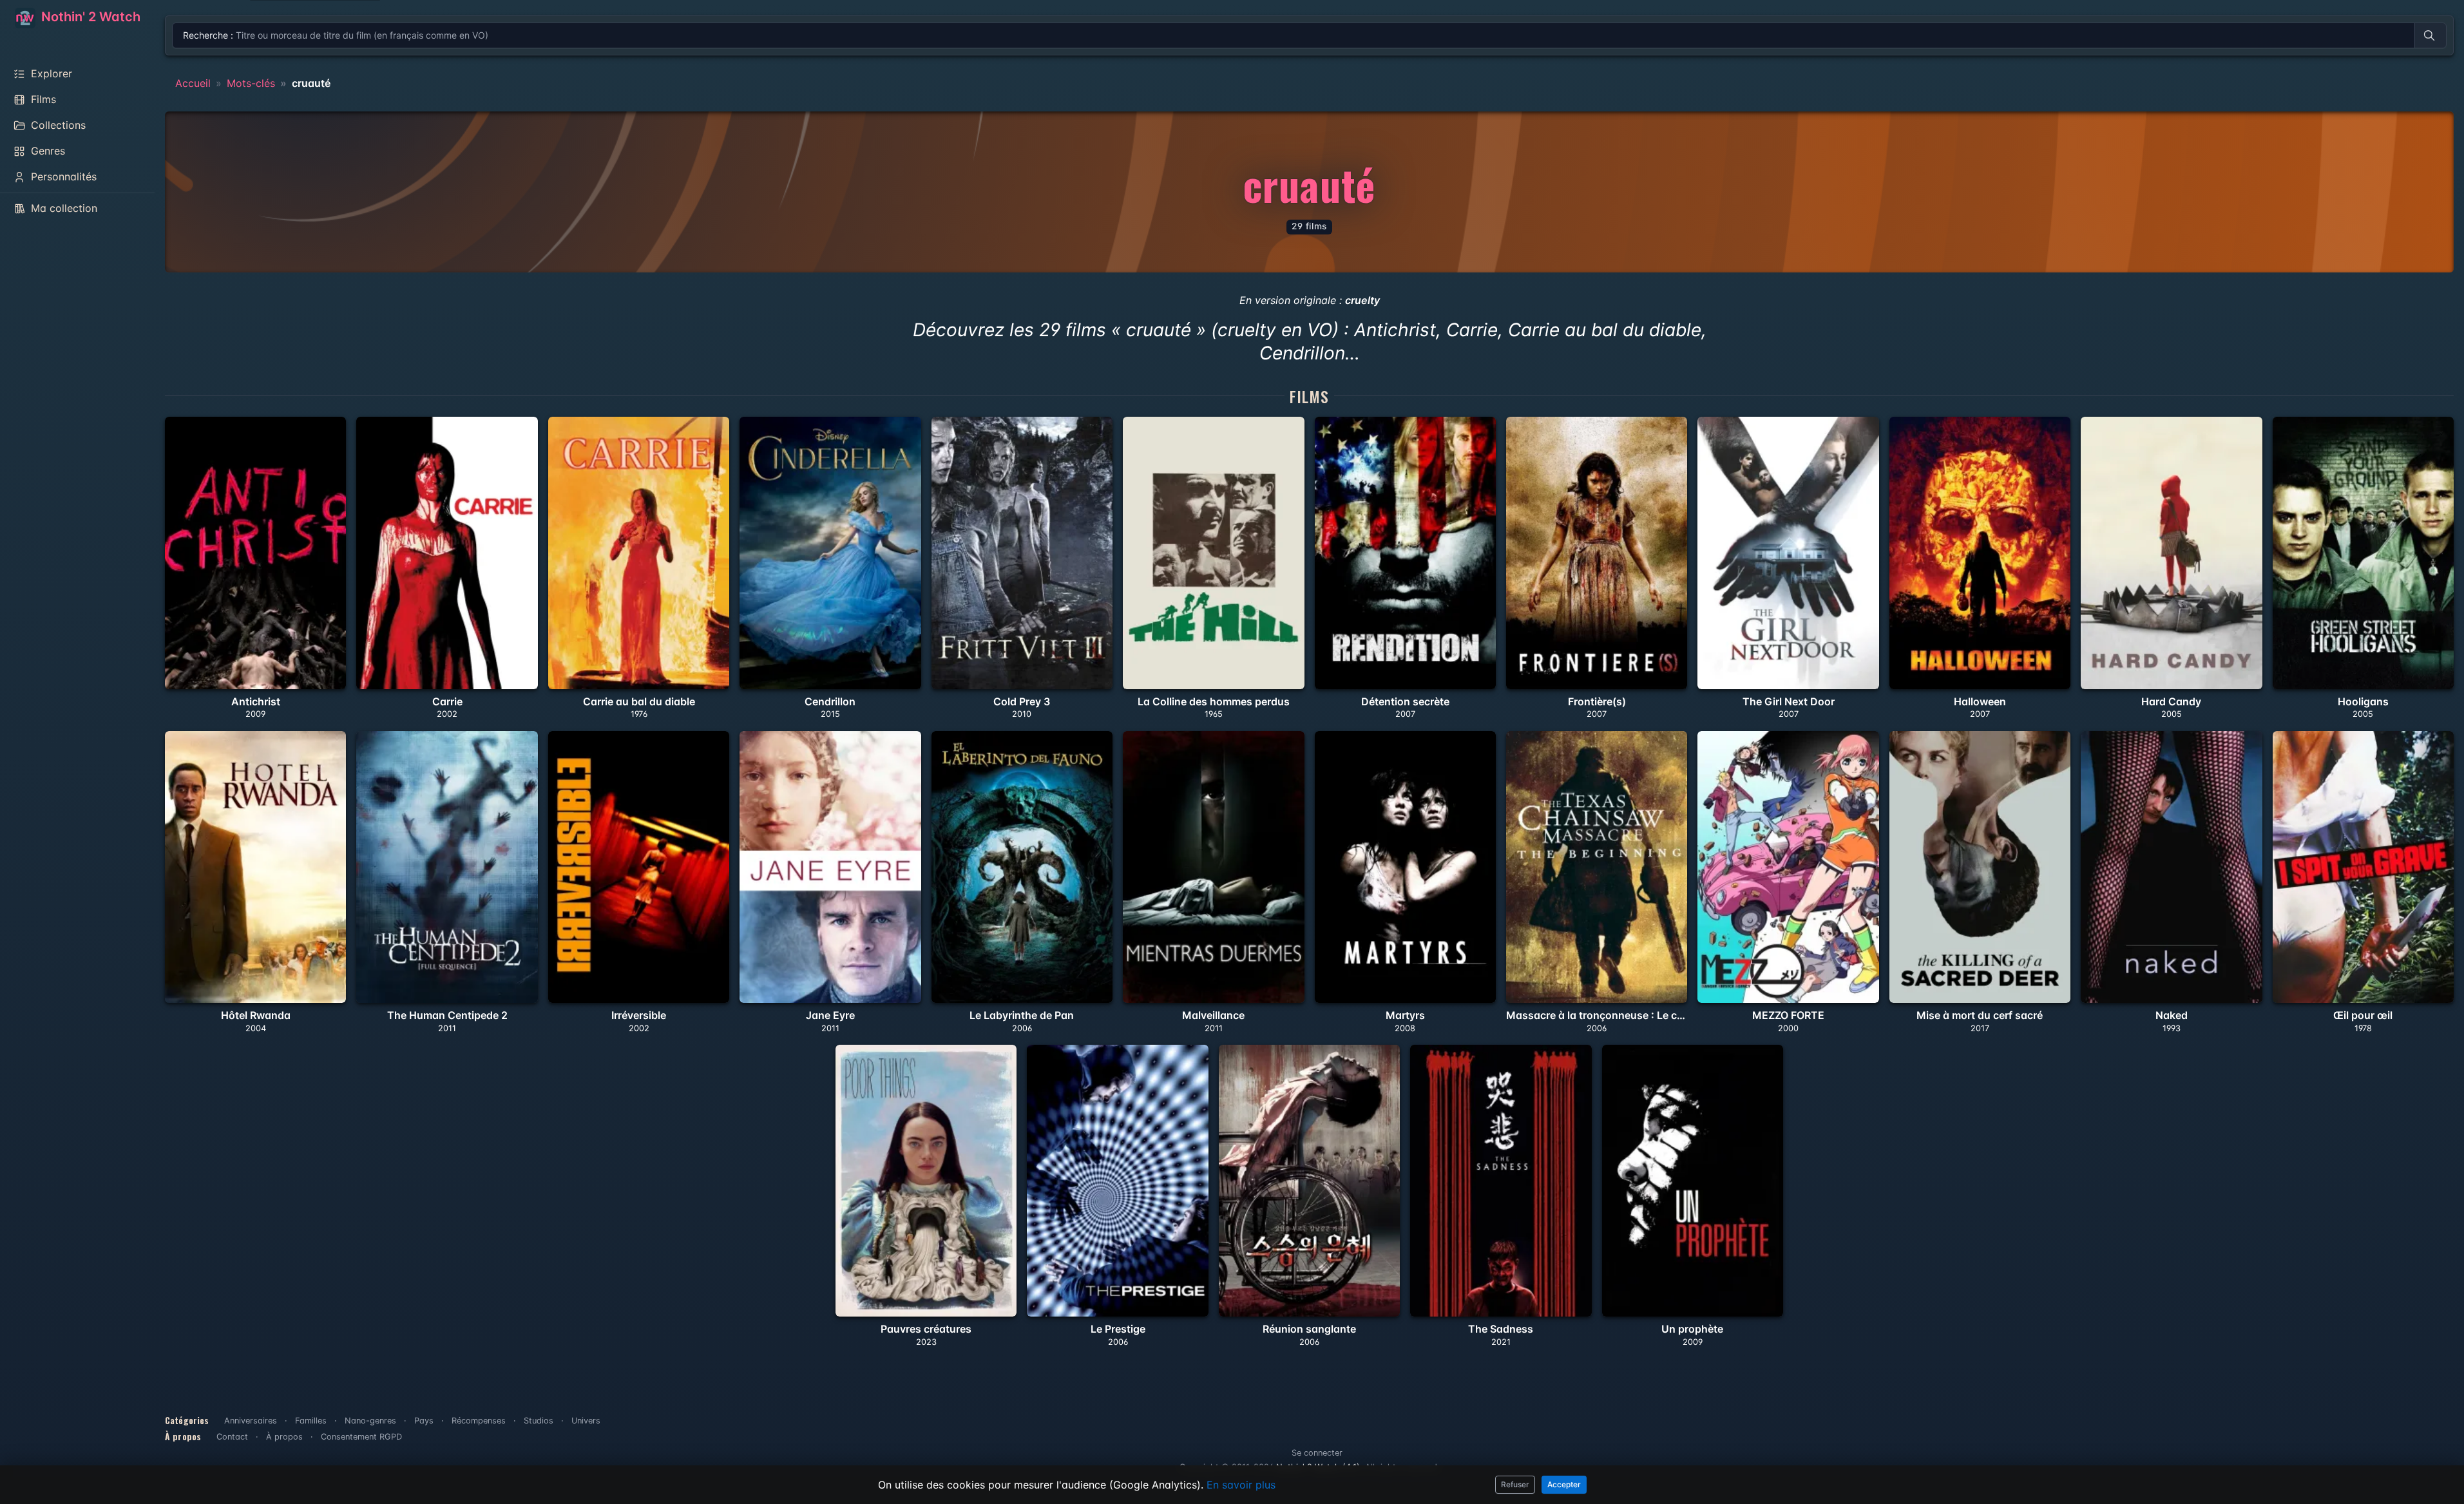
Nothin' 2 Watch (89, 17)
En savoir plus (1241, 1485)
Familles (311, 1421)
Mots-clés (251, 83)
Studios (539, 1421)
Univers (586, 1421)
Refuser (1515, 1484)
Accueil (193, 83)
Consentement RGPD (361, 1437)
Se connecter (1317, 1453)
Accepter (1564, 1484)
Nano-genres (370, 1421)
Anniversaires (251, 1421)
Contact (232, 1437)
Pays (424, 1421)
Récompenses (479, 1421)
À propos (284, 1437)
